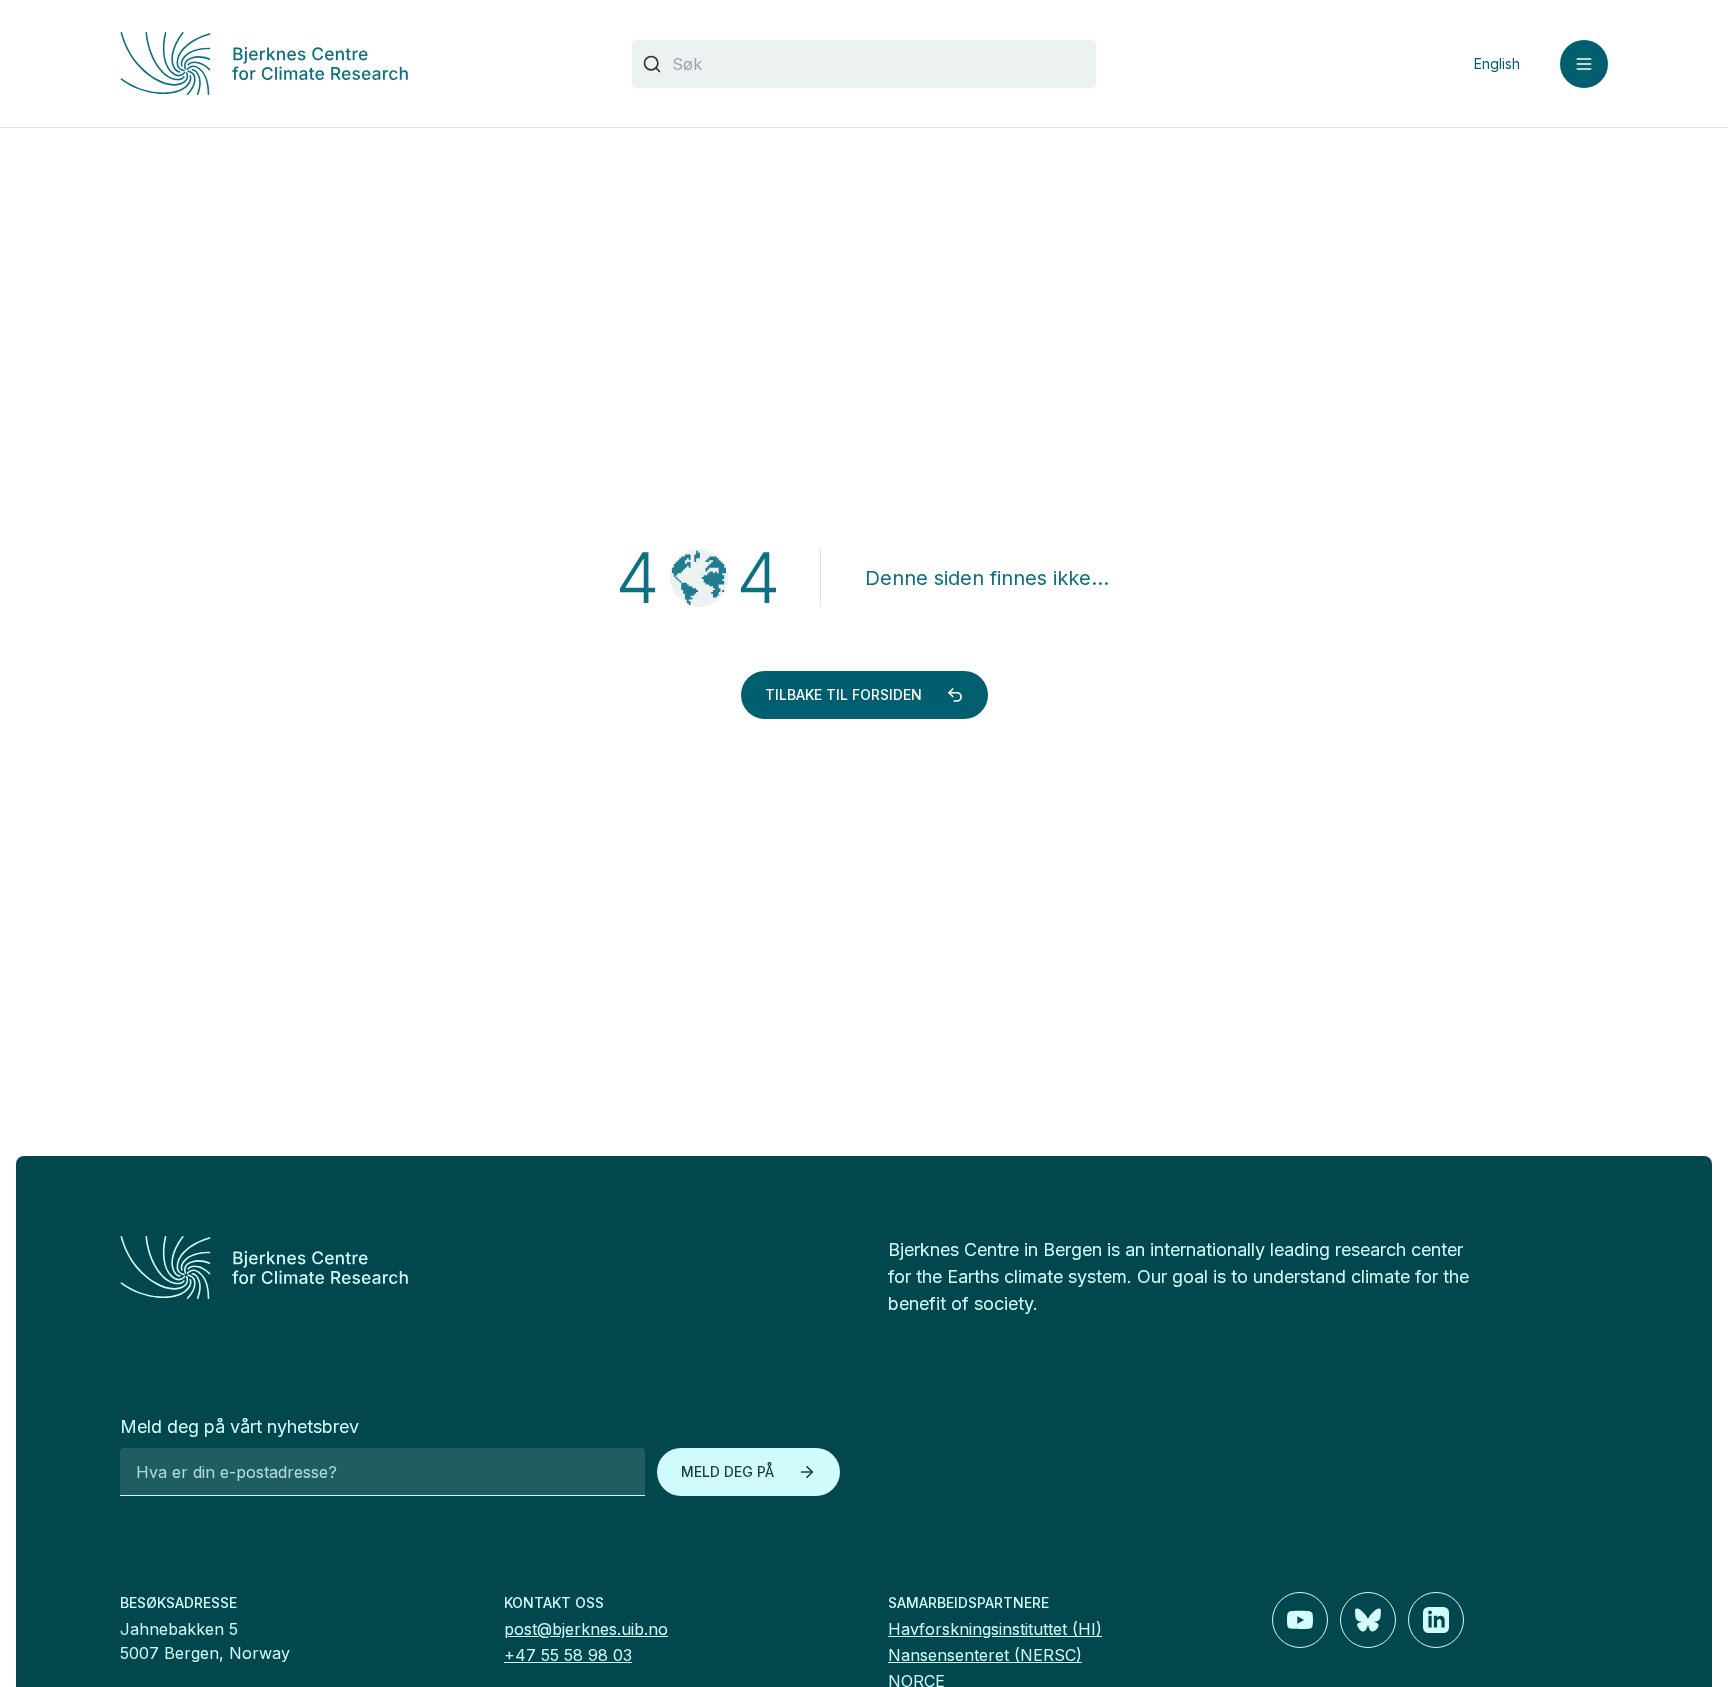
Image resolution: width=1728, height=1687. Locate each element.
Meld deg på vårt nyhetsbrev (239, 1426)
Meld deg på (727, 1471)
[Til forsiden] (352, 63)
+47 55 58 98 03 (568, 1655)
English (1497, 63)
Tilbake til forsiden (843, 694)
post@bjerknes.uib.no (586, 1629)
